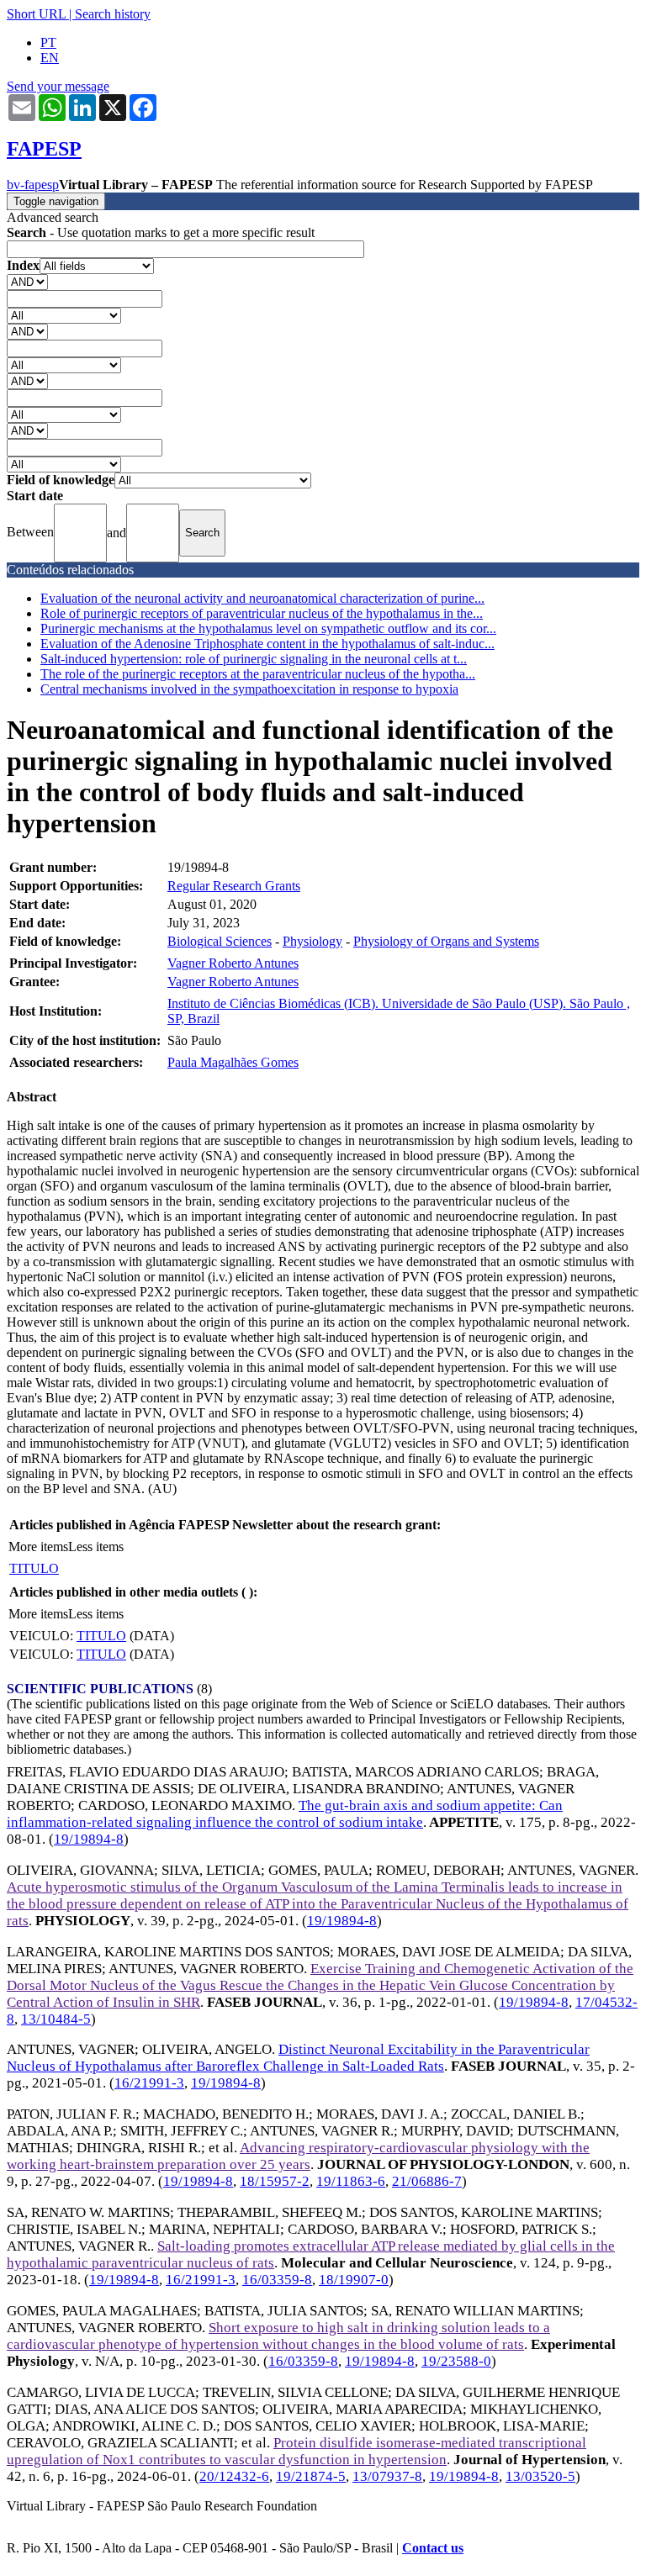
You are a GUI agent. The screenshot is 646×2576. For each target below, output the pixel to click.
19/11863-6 (351, 2181)
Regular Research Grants (234, 886)
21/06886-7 (427, 2181)
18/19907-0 (354, 2280)
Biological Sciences (220, 941)
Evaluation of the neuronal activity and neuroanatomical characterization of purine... (262, 598)
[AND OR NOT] (27, 281)
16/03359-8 (277, 2280)
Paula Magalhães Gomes (233, 1062)
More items (38, 1547)
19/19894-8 (89, 1839)
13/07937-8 (387, 2476)
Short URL (36, 14)
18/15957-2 (275, 2181)
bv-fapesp (33, 185)
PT (48, 42)
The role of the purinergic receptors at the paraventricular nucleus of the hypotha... (258, 674)
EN (50, 58)
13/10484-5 (56, 2019)
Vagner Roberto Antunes (233, 963)
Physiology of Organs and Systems (446, 941)
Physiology (312, 941)
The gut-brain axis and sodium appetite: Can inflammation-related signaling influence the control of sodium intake (285, 1814)
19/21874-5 (311, 2476)
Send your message (58, 86)
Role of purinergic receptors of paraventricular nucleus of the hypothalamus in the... (262, 613)
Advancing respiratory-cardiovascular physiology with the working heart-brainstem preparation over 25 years (298, 2156)
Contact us (433, 2548)
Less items (96, 1547)
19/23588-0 (456, 2361)
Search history (113, 14)
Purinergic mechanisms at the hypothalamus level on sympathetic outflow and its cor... (268, 628)
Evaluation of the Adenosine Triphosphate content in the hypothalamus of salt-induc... (267, 644)
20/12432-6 (234, 2476)
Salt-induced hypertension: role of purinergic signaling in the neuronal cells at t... (254, 659)
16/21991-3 (149, 2083)
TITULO (34, 1568)
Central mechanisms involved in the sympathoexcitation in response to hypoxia (249, 689)
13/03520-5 (540, 2476)
